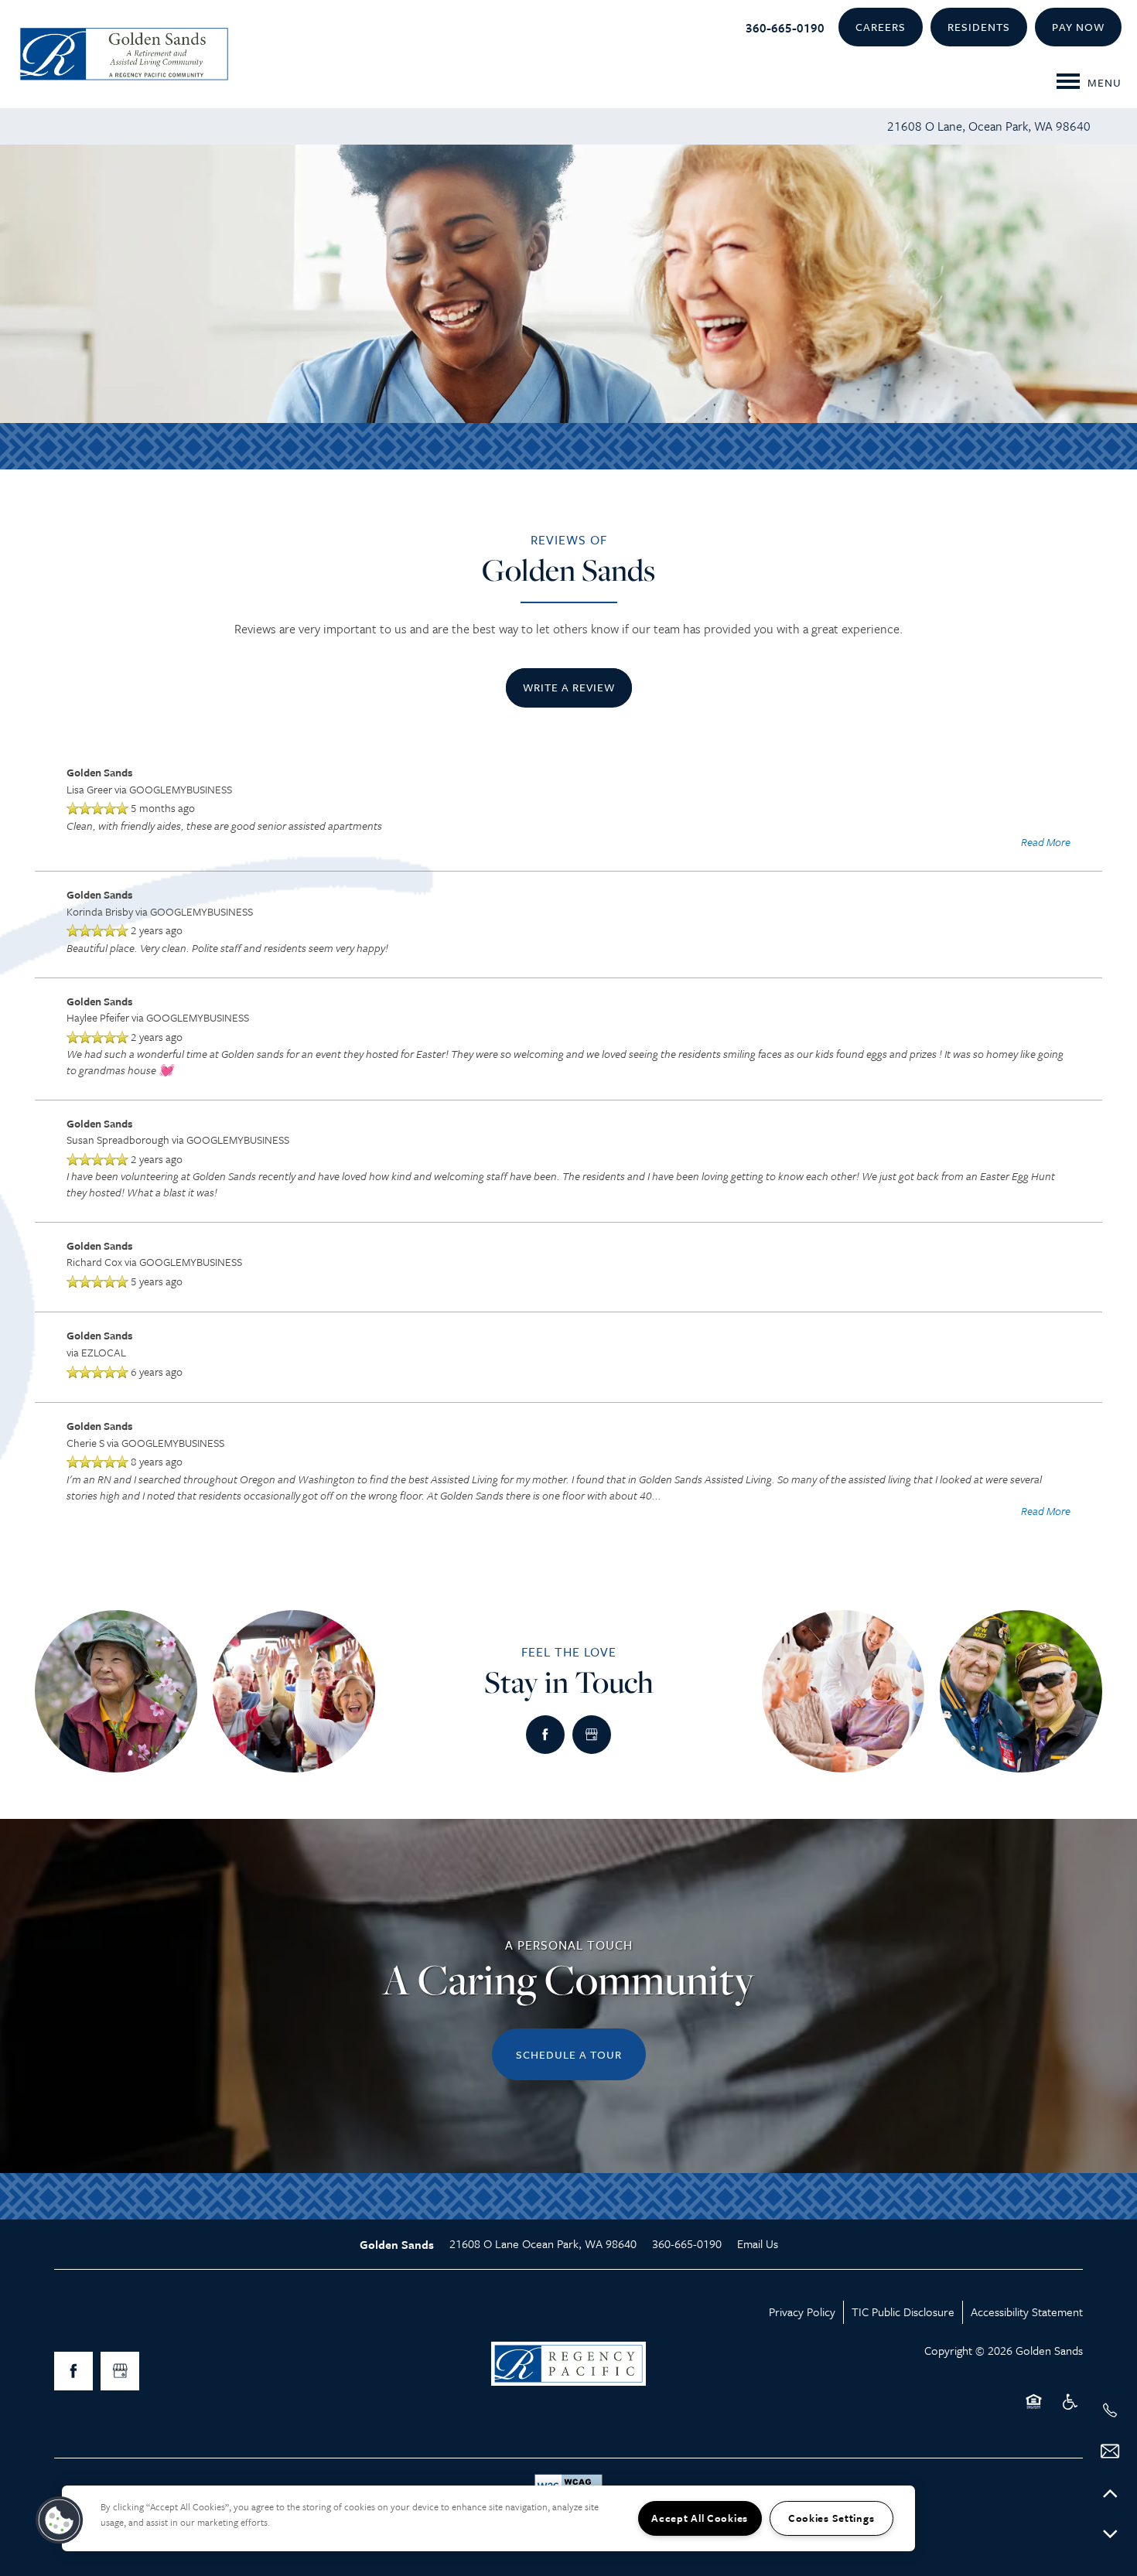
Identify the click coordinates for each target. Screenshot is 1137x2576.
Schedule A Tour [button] (569, 2054)
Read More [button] (1046, 842)
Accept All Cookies (700, 2518)
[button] (881, 27)
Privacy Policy (802, 2312)
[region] (488, 2518)
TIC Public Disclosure (903, 2312)
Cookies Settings (831, 2518)
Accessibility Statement (1027, 2312)
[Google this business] (592, 1735)
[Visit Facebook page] (545, 1735)
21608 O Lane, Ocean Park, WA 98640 (989, 126)
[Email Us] (1110, 2451)
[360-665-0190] (1110, 2411)
